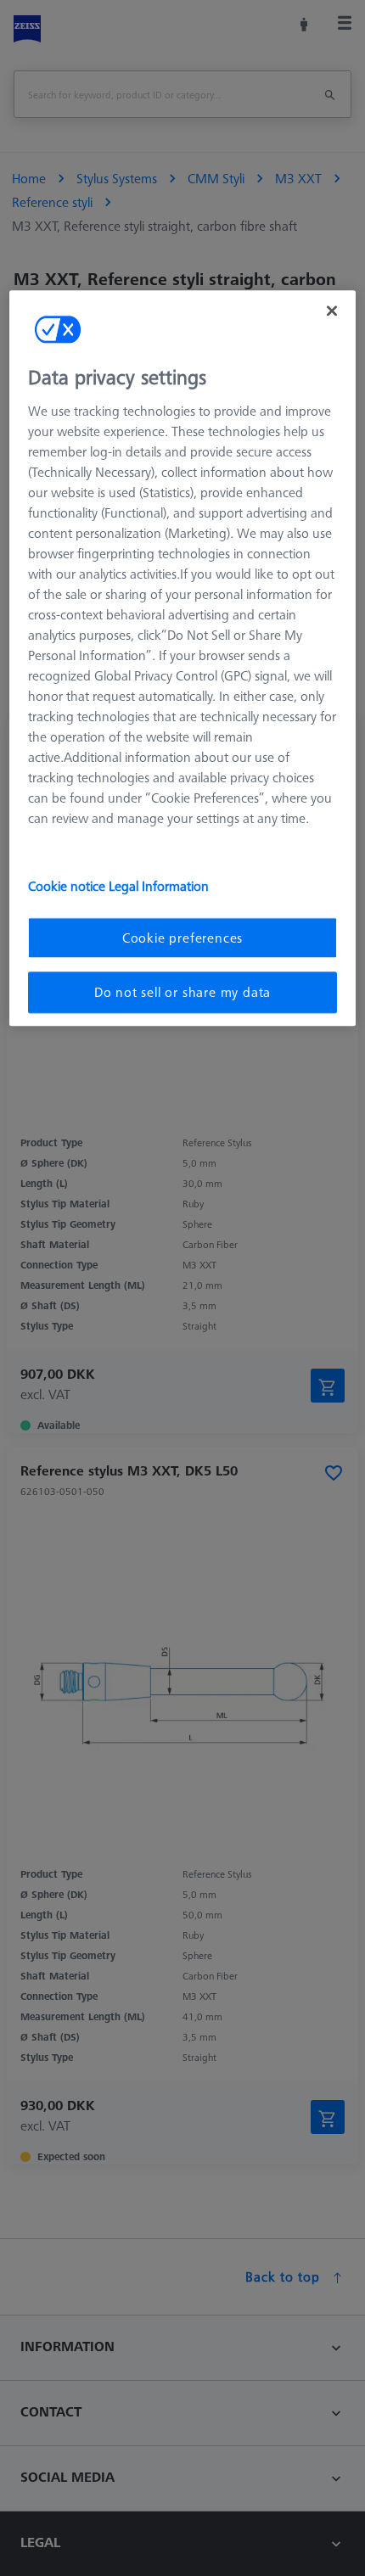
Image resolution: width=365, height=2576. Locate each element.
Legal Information (159, 886)
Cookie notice (68, 886)
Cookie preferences (182, 938)
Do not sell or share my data (182, 993)
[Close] (332, 311)
